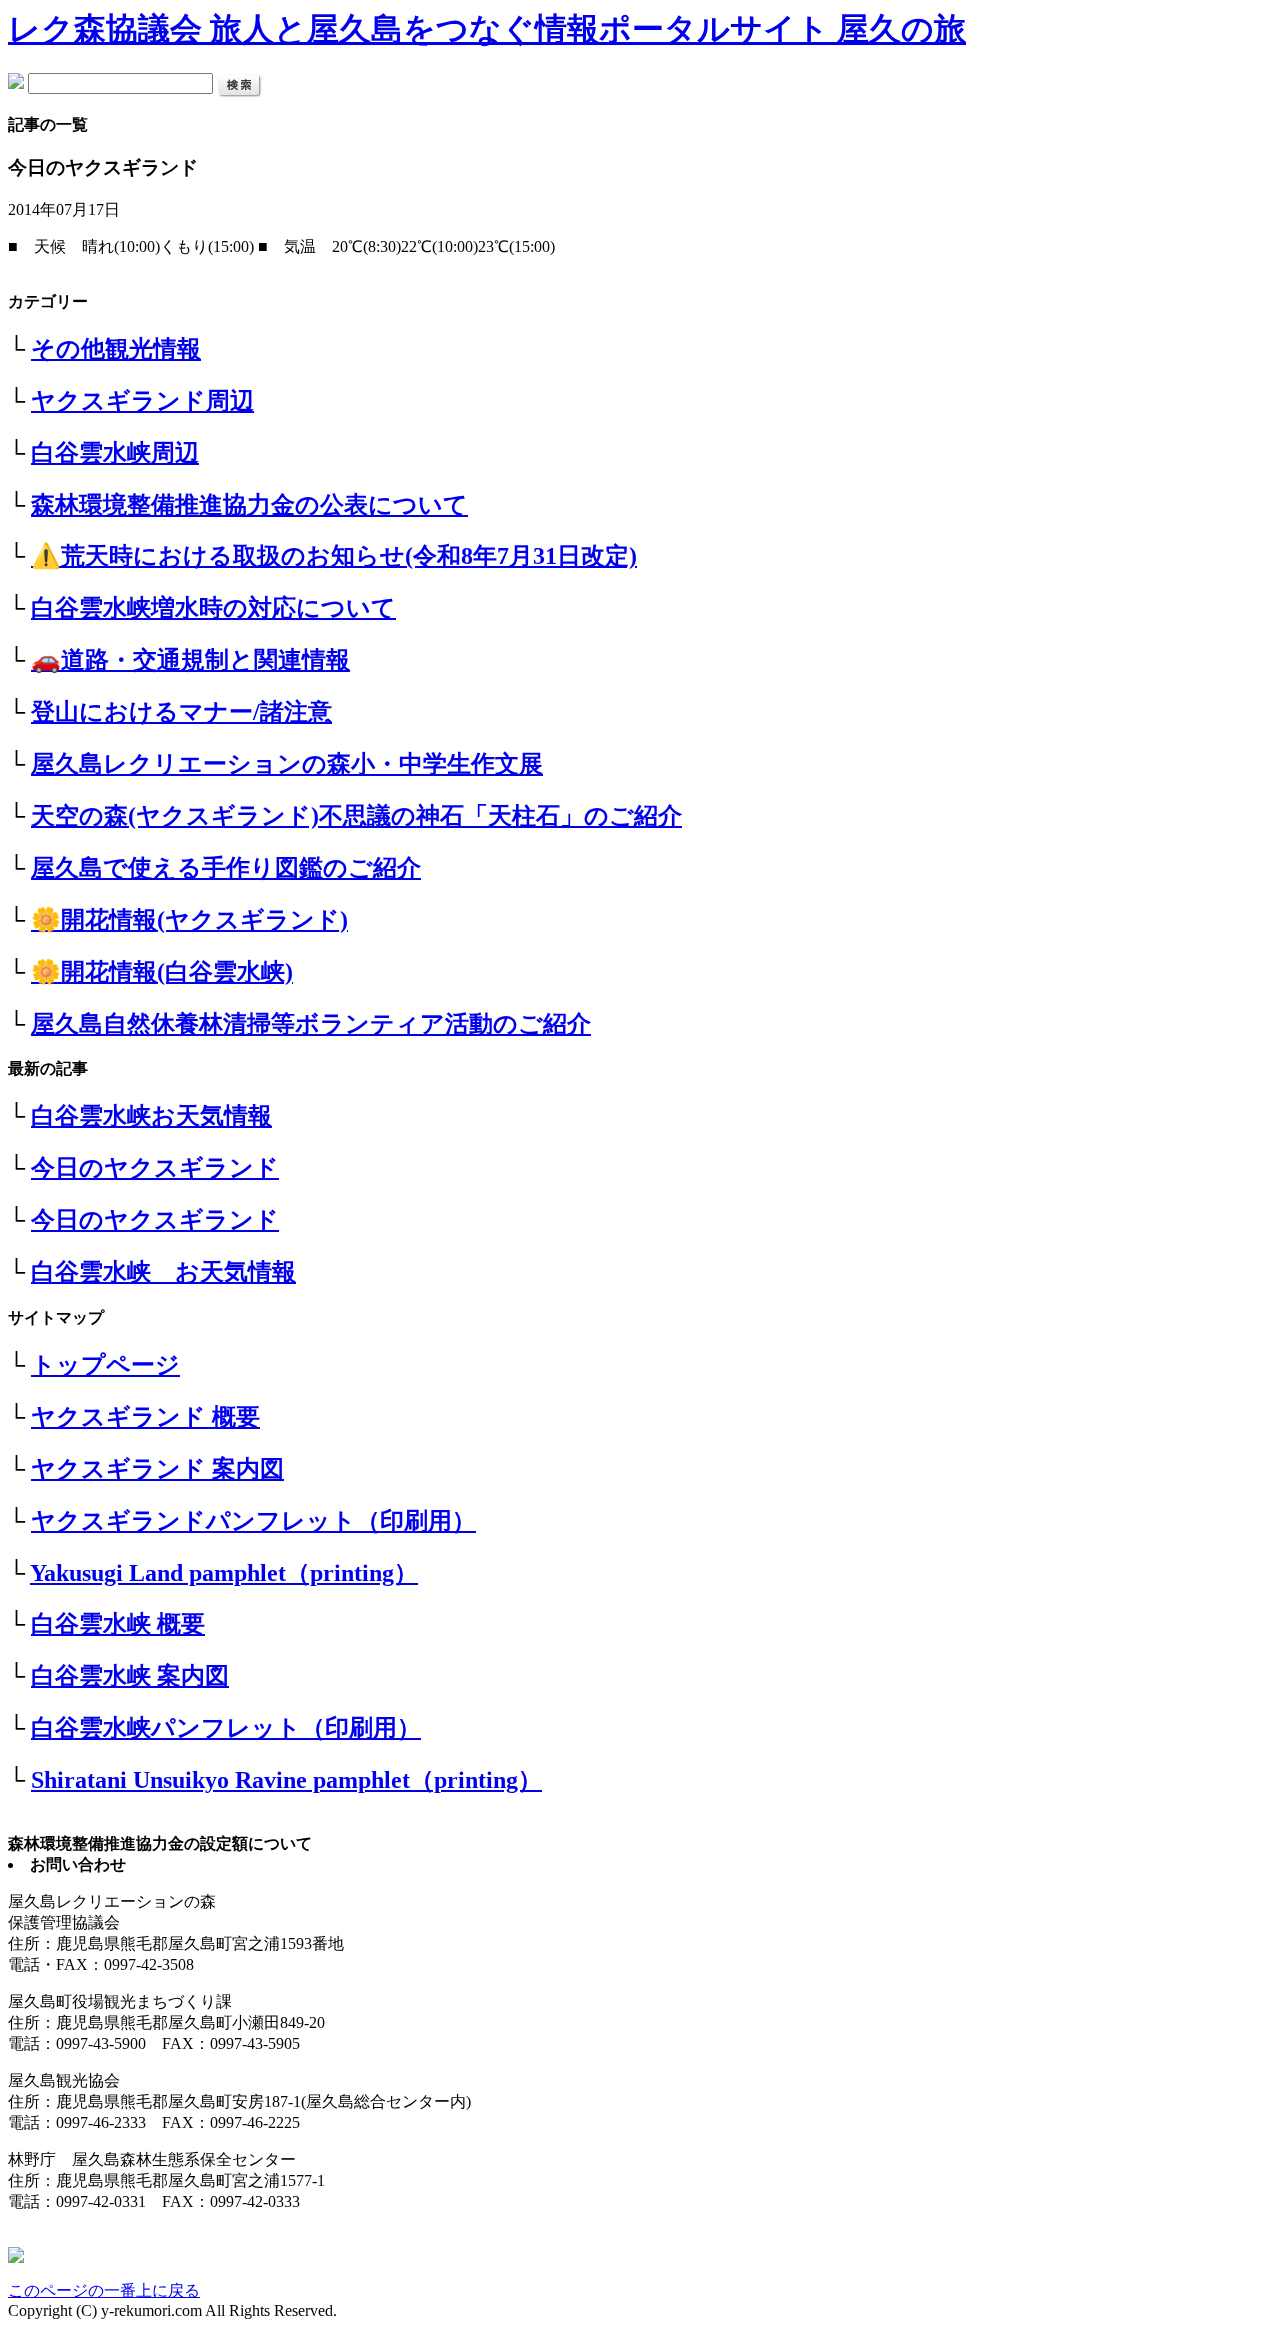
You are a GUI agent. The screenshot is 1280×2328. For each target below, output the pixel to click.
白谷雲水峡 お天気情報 (163, 1272)
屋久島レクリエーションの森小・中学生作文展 (287, 764)
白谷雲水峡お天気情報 (151, 1116)
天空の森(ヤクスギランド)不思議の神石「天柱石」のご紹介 (356, 816)
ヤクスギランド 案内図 (157, 1469)
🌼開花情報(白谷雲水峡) (162, 972)
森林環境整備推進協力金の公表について (249, 505)
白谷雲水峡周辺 (115, 453)
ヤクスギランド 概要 (145, 1417)
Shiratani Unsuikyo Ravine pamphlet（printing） (286, 1780)
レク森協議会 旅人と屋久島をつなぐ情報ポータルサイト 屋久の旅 (487, 29)
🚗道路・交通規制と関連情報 (190, 660)
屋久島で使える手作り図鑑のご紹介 (226, 868)
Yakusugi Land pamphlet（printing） (224, 1573)
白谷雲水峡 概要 (118, 1624)
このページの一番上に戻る (104, 2290)
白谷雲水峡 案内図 (130, 1676)
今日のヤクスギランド (155, 1168)
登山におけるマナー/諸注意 (181, 712)
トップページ (105, 1365)
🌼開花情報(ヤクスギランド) (189, 920)
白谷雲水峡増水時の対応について (213, 608)
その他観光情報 (116, 349)
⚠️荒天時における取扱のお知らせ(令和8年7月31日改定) (334, 556)
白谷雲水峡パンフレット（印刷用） (226, 1728)
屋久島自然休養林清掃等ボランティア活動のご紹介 (311, 1024)
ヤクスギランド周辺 (142, 401)
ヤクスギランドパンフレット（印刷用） (253, 1521)
